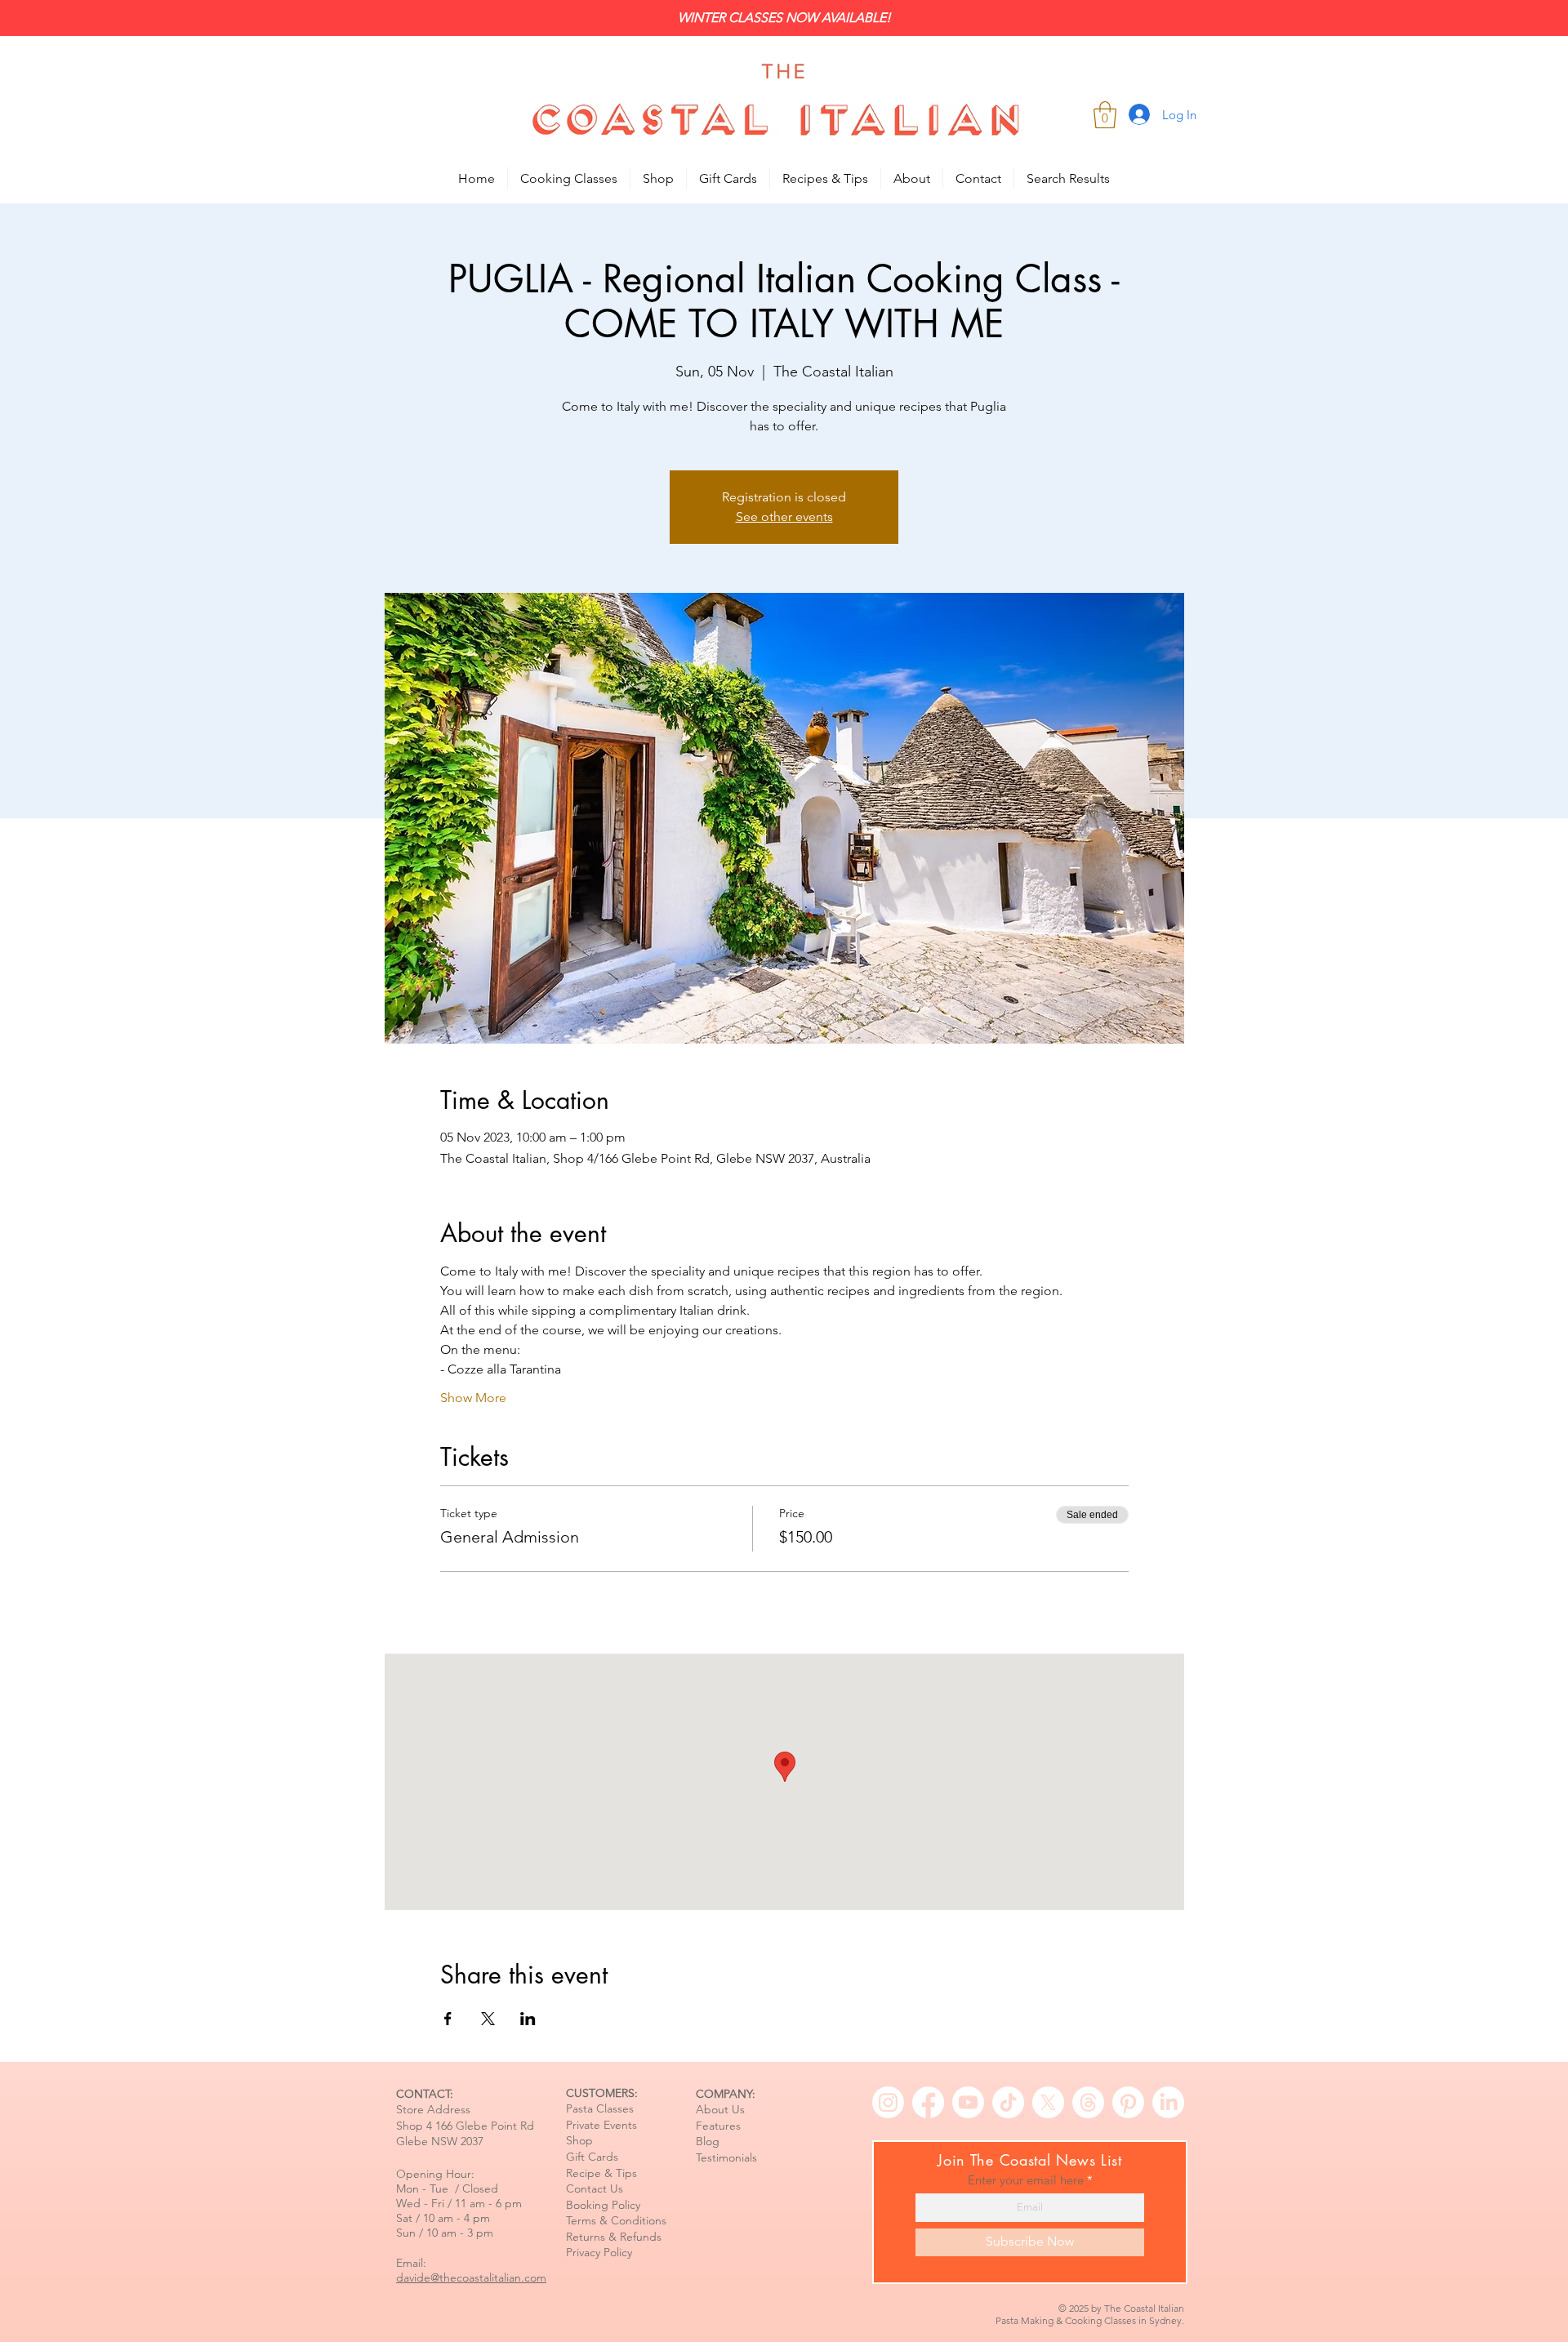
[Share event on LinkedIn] (528, 2019)
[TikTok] (1008, 2102)
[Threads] (1088, 2102)
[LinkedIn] (1168, 2102)
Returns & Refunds (614, 2237)
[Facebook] (928, 2102)
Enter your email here (1026, 2180)
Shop (579, 2140)
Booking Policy (603, 2205)
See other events (784, 516)
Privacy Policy (599, 2252)
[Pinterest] (1128, 2102)
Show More (473, 1398)
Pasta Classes (600, 2108)
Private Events (601, 2125)
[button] (1105, 115)
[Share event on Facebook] (448, 2019)
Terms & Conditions (616, 2220)
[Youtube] (968, 2102)
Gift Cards (592, 2157)
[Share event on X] (488, 2019)
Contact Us (595, 2188)
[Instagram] (888, 2102)
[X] (1048, 2102)
